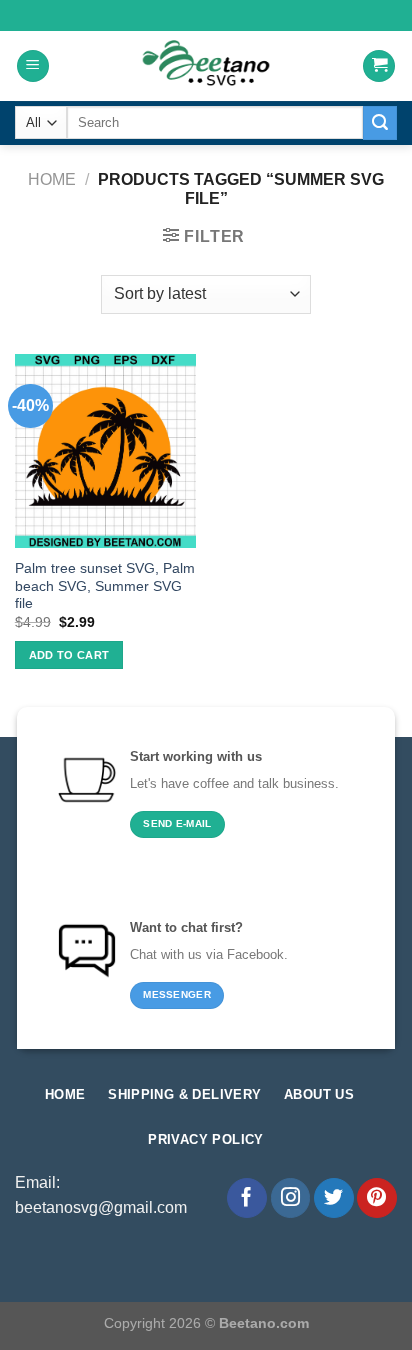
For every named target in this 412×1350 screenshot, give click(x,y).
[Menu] (33, 66)
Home (52, 179)
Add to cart (69, 655)
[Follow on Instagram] (291, 1198)
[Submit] (380, 123)
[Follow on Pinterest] (377, 1198)
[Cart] (379, 66)
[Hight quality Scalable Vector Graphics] (206, 66)
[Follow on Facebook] (247, 1198)
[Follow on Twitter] (334, 1198)
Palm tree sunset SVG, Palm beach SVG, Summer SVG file (105, 586)
